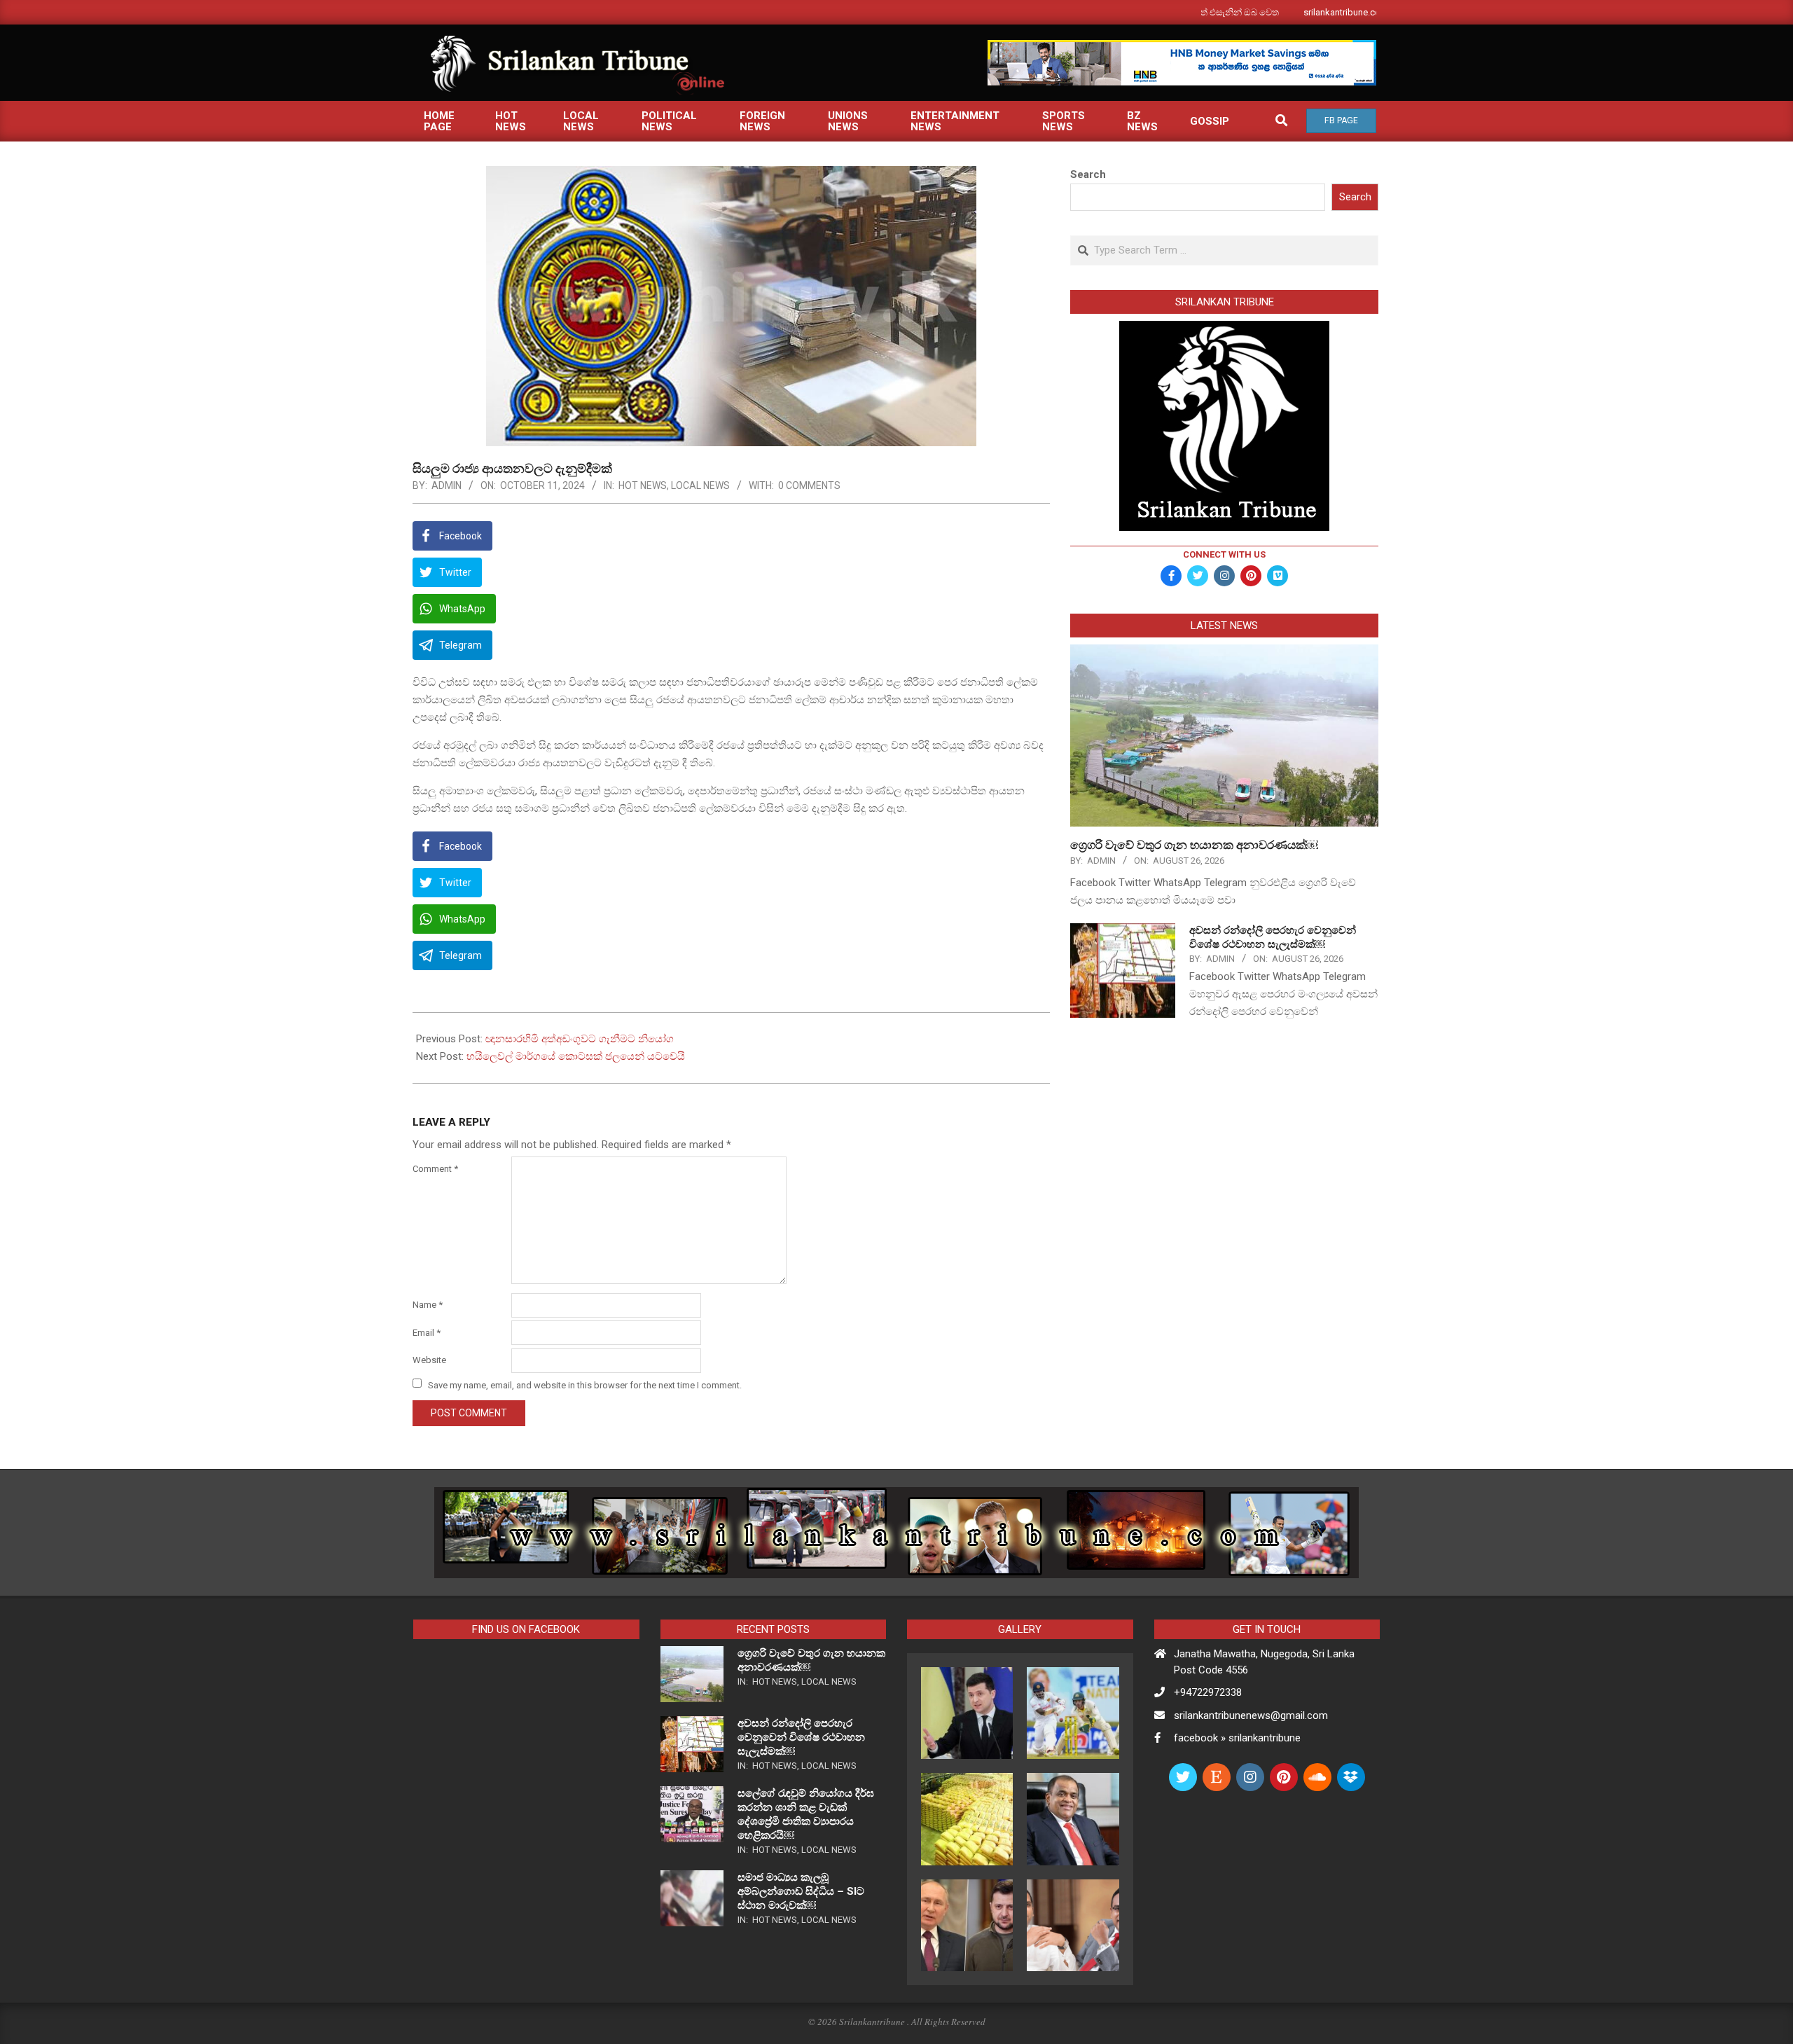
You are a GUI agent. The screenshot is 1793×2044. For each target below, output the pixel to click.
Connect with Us (1224, 554)
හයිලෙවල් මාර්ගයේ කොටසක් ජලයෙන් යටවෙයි (576, 1056)
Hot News (643, 485)
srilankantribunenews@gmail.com (1251, 1715)
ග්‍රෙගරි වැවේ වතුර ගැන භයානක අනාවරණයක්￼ (1194, 845)
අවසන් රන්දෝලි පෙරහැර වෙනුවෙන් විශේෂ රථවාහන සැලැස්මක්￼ (801, 1737)
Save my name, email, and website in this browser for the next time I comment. (585, 1384)
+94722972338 (1208, 1692)
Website (429, 1360)
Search (1088, 174)
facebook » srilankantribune (1237, 1738)
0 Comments (809, 485)
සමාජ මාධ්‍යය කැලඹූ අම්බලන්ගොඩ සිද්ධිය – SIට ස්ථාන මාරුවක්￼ (801, 1891)
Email (427, 1333)
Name (428, 1305)
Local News (700, 485)
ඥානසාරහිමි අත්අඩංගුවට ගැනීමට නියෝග (580, 1039)
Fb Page (1341, 120)
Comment (435, 1169)
